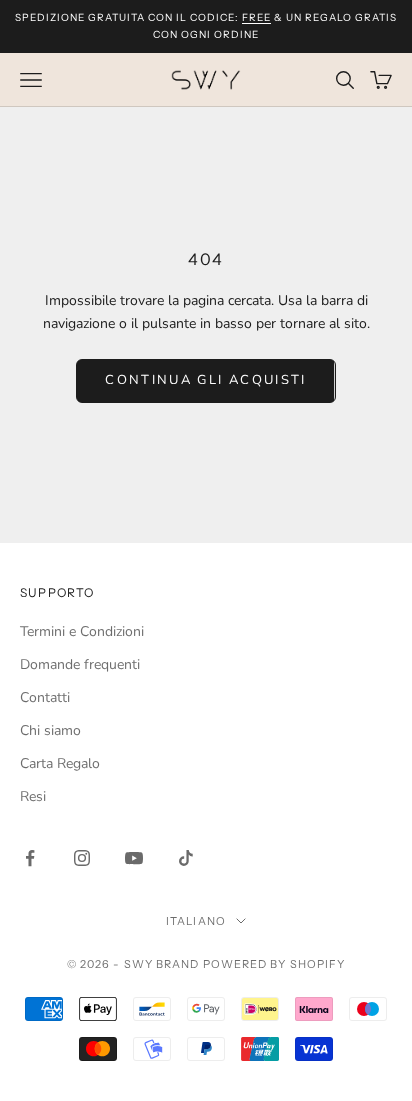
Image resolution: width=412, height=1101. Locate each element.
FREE (256, 17)
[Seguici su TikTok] (186, 858)
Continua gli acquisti (205, 380)
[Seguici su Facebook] (30, 858)
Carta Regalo (60, 763)
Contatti (45, 697)
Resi (33, 796)
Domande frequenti (80, 664)
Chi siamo (50, 730)
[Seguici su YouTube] (134, 858)
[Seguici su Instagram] (82, 858)
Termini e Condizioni (82, 631)
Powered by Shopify (274, 964)
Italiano (196, 921)
